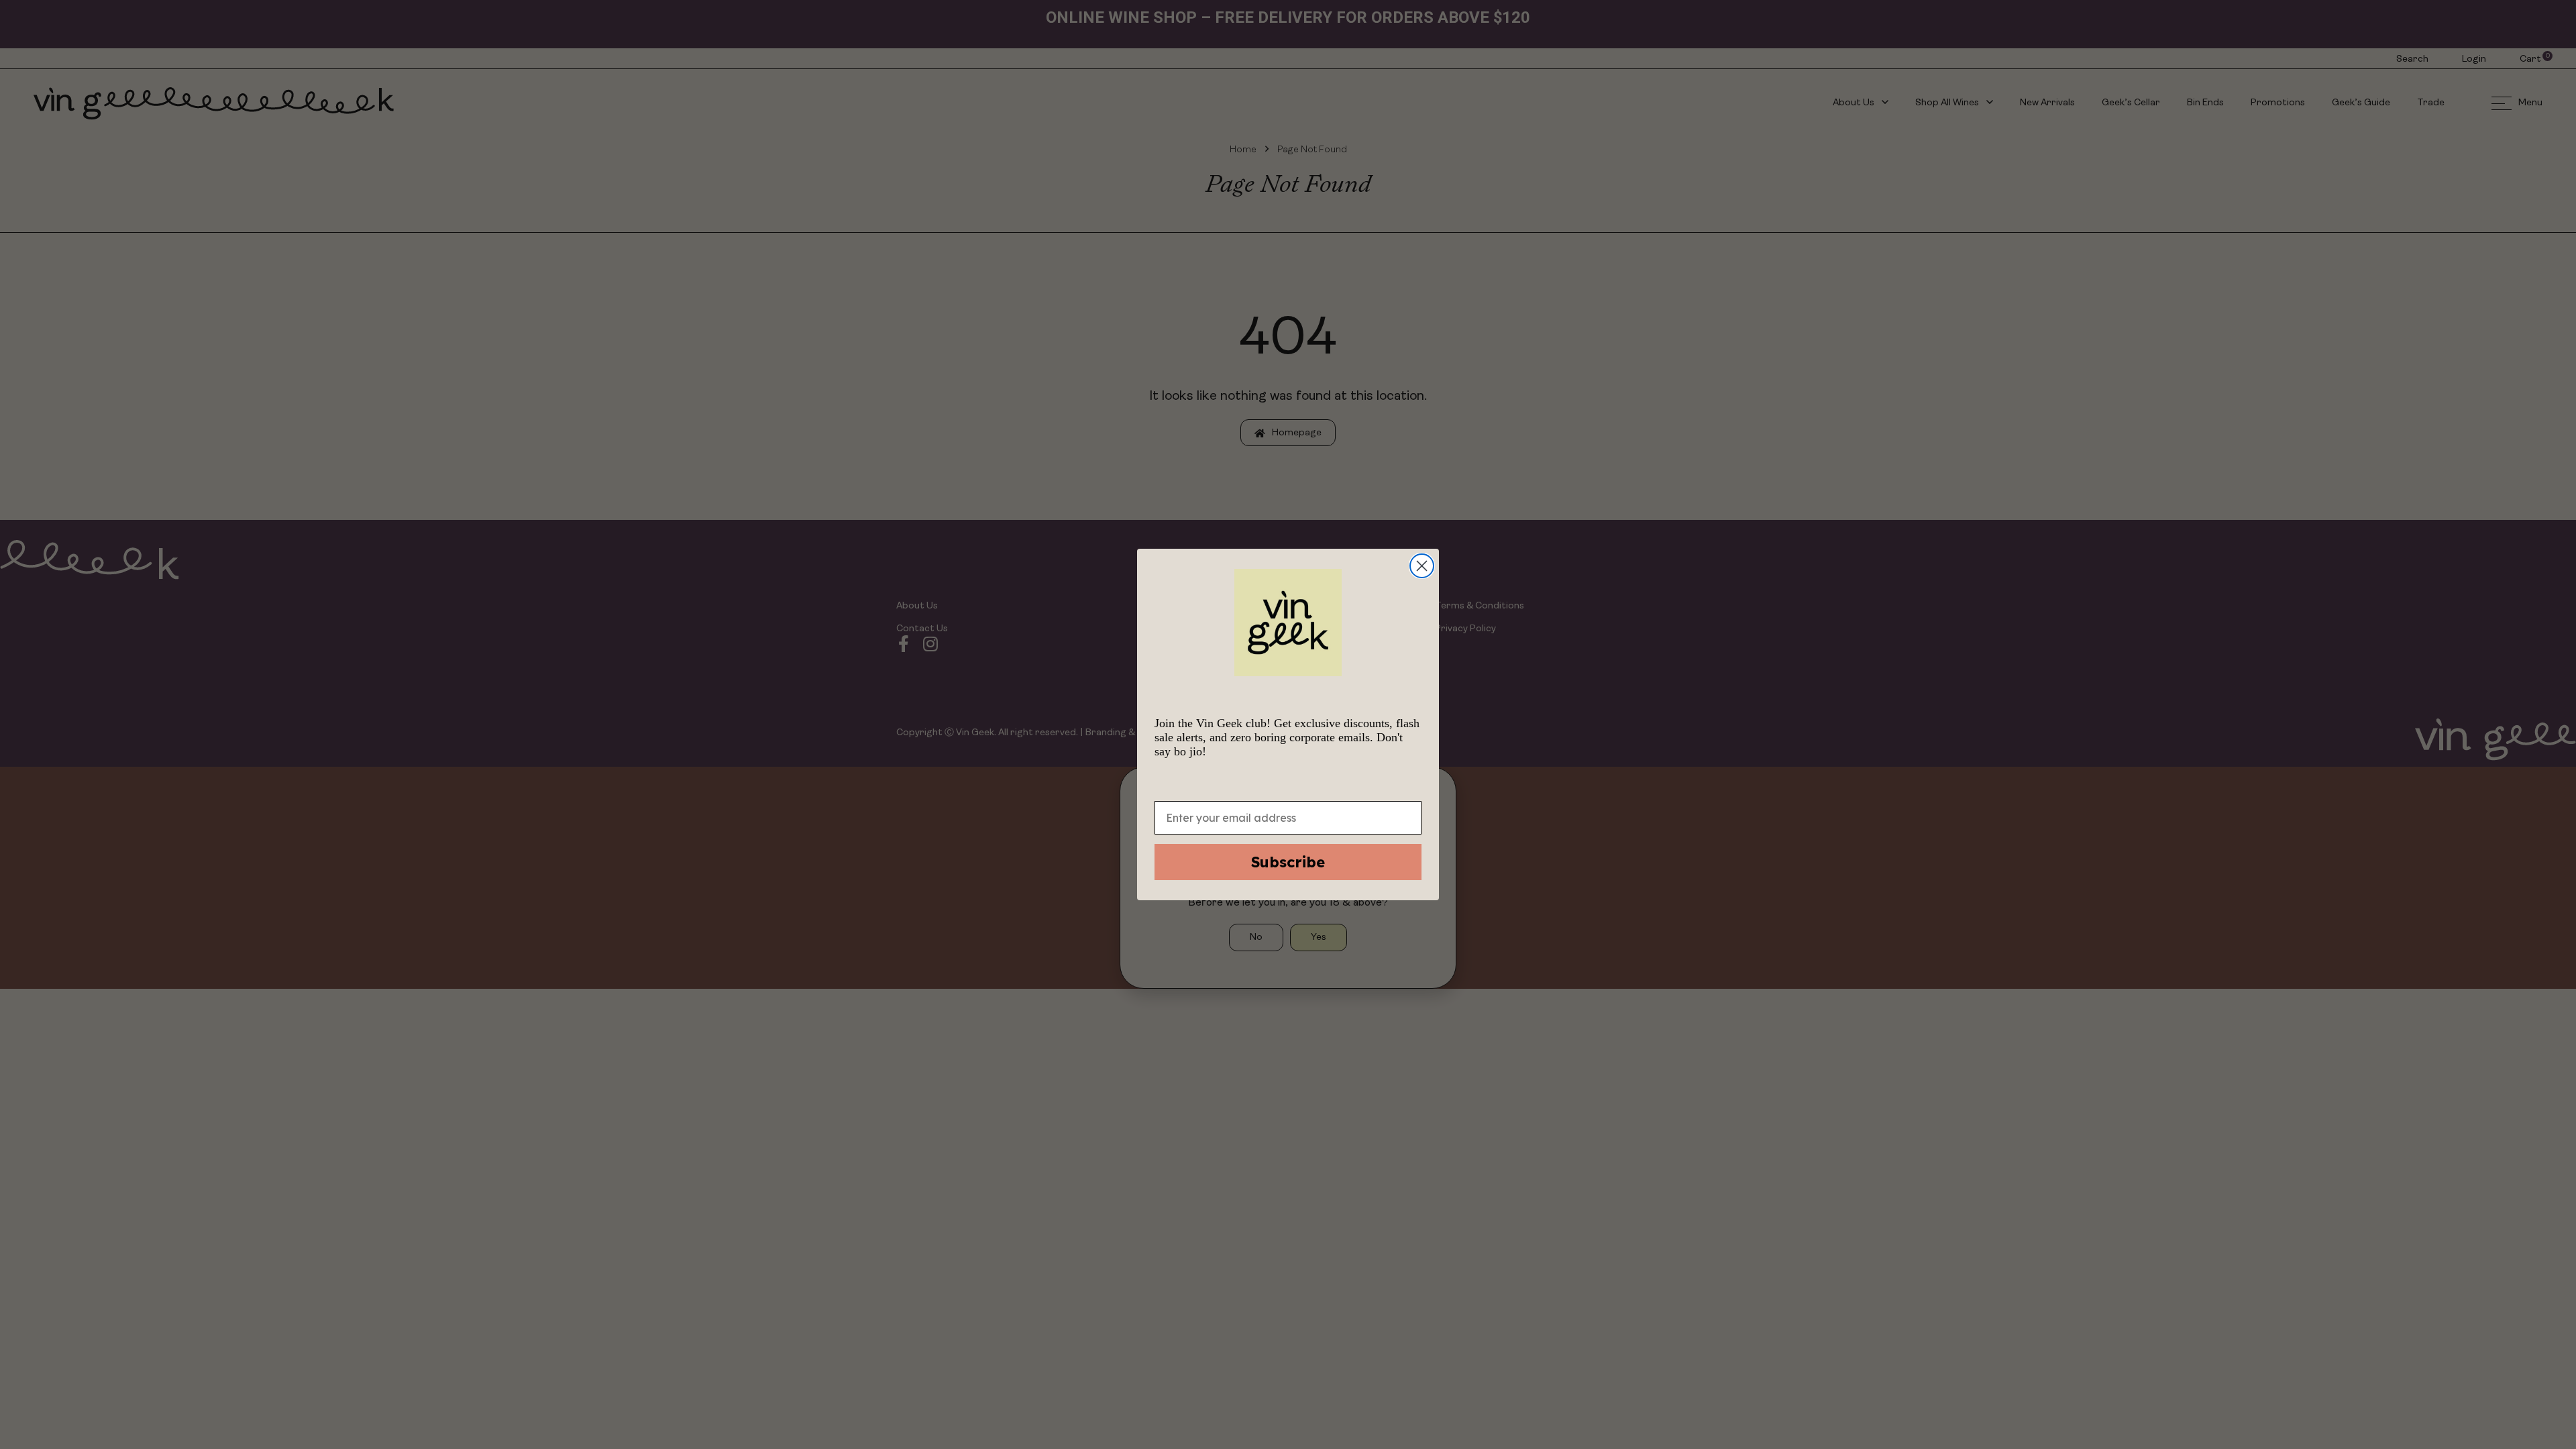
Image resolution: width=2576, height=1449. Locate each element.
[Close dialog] (1422, 566)
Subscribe (1288, 862)
